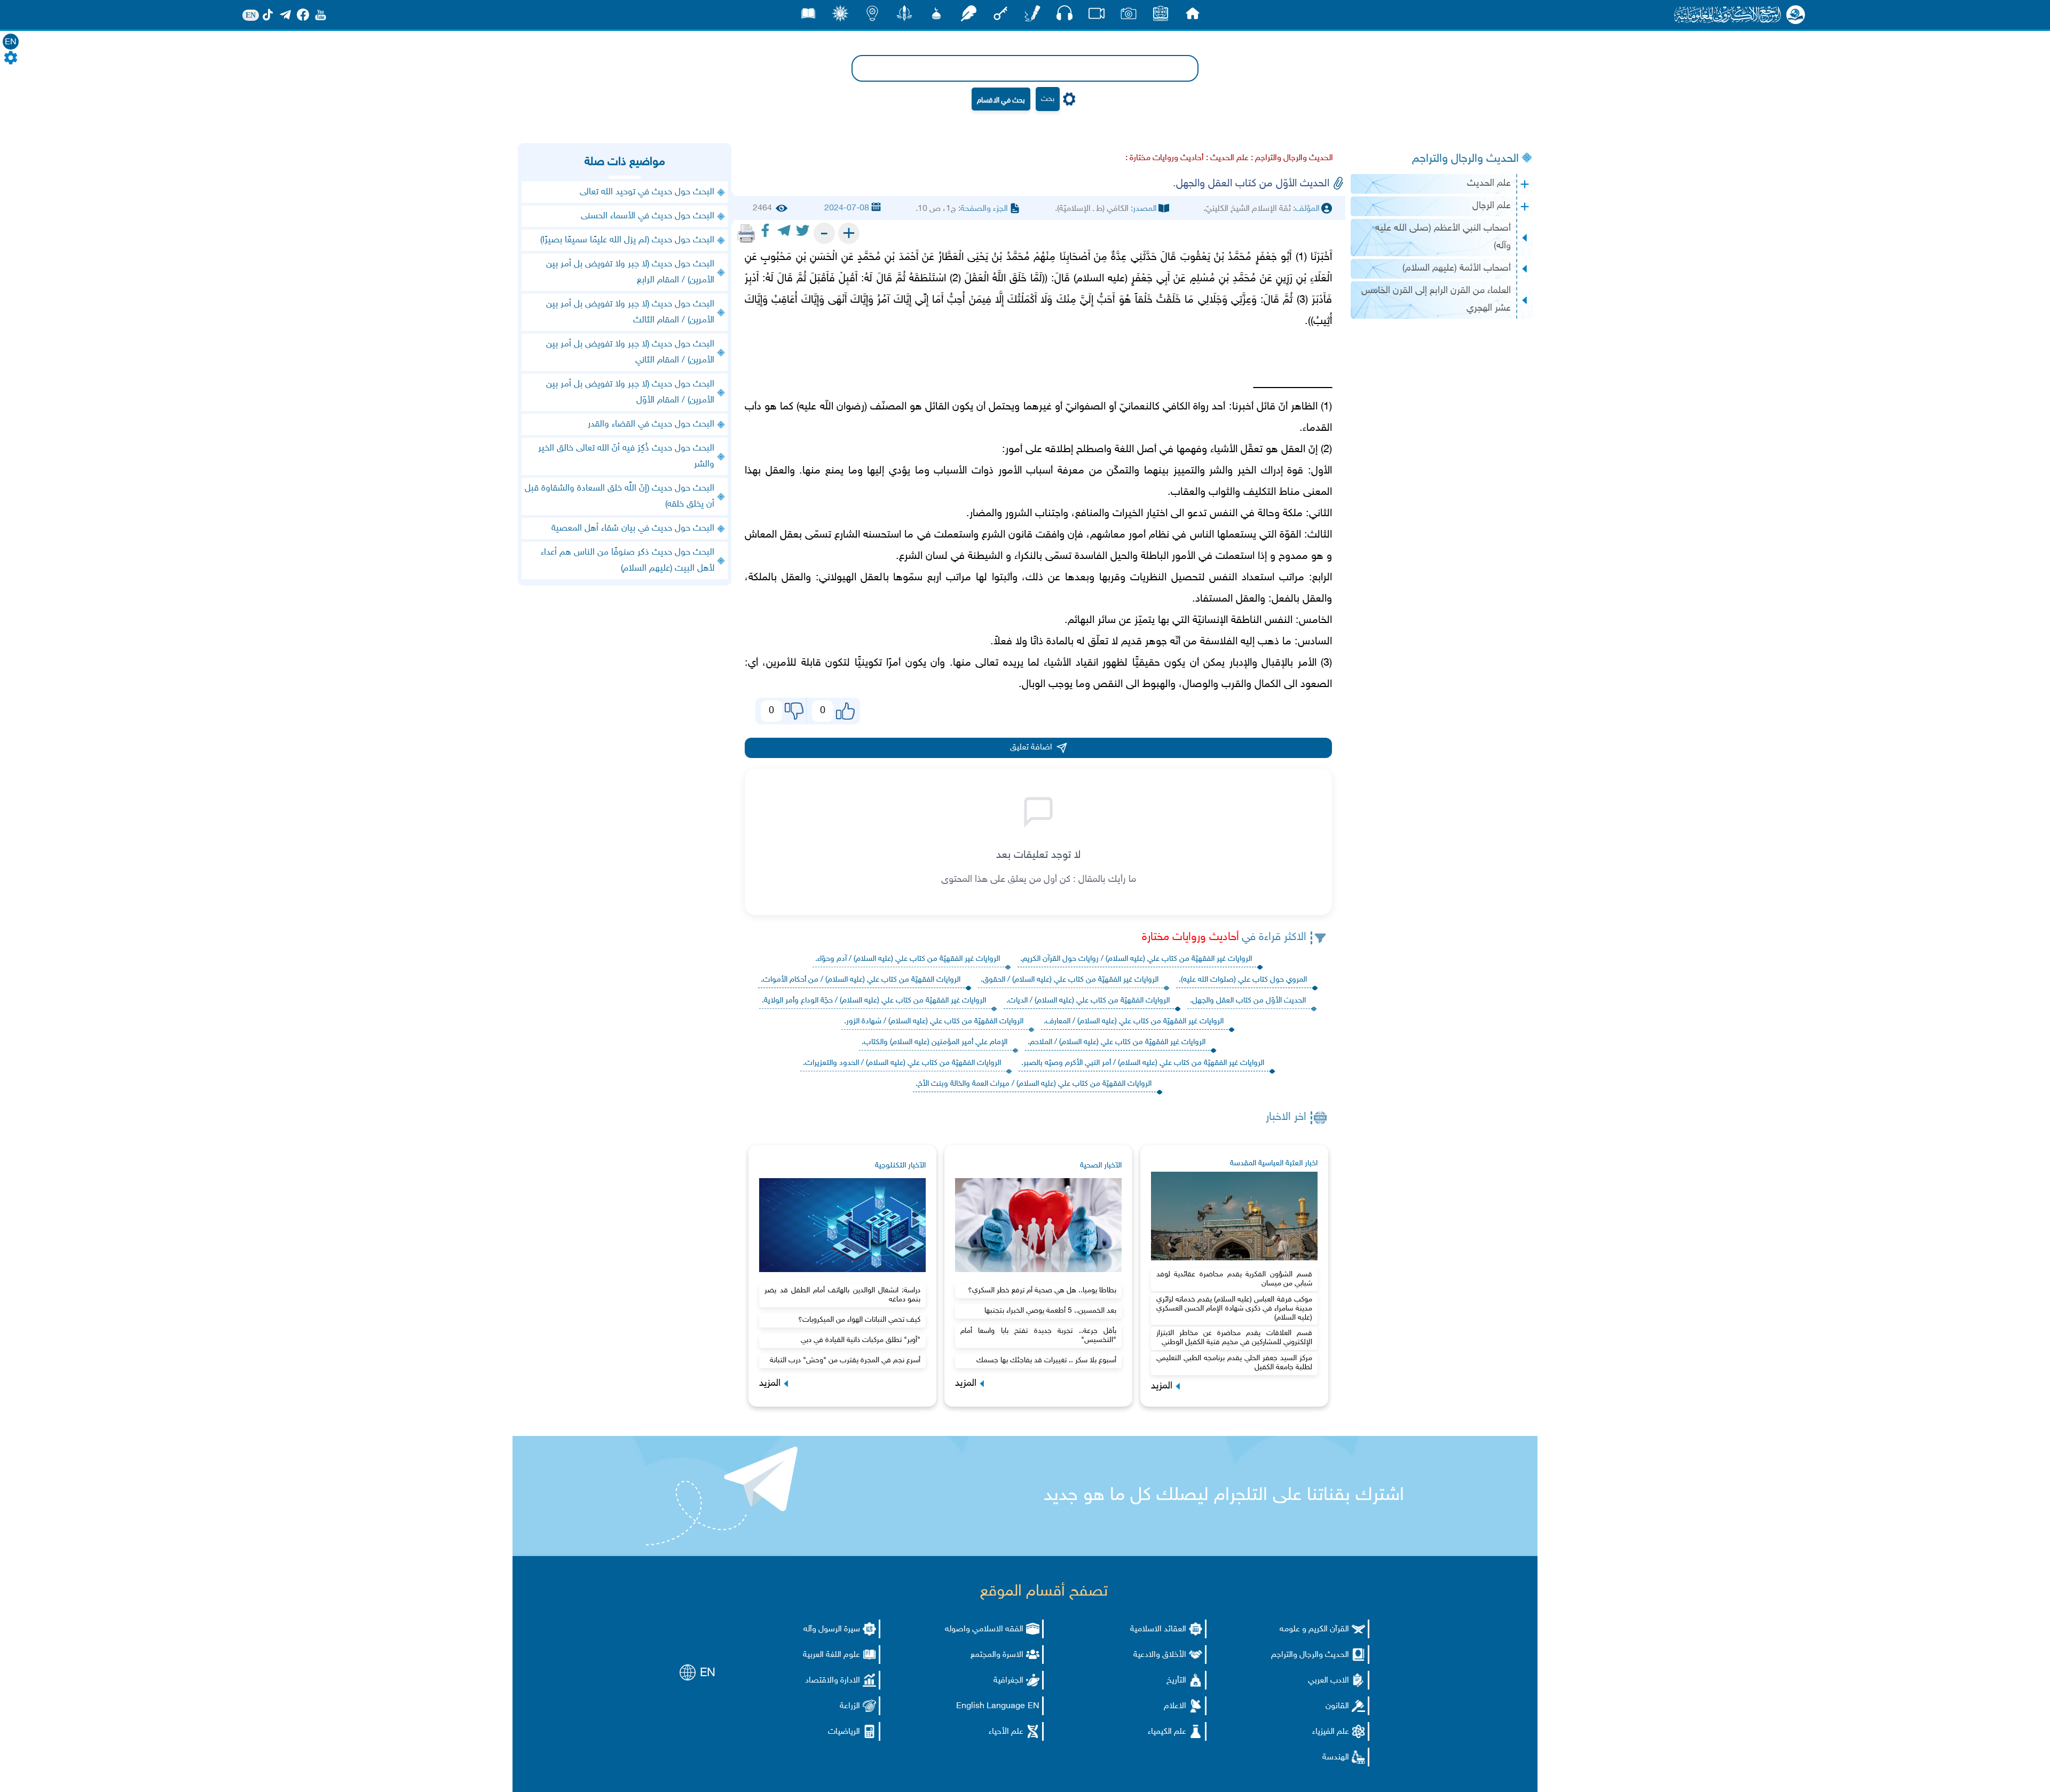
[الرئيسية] (1193, 16)
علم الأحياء (1006, 1732)
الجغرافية (1008, 1681)
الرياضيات (844, 1732)
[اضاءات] (872, 16)
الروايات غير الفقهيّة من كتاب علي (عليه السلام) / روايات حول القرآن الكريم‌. (1136, 959)
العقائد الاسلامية (1158, 1629)
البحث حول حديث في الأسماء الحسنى (648, 216)
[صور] (1129, 16)
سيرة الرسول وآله (832, 1629)
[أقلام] (1032, 16)
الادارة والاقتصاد (833, 1681)
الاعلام (1175, 1706)
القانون (1337, 1706)
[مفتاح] (1000, 16)
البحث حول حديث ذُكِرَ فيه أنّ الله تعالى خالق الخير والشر (626, 456)
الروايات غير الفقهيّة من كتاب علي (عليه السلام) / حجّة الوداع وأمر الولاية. (874, 1001)
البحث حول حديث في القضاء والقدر (651, 424)
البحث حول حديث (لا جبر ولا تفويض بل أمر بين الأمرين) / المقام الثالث (630, 312)
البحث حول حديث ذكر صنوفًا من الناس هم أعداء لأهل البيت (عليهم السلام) (628, 561)
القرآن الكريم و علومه (1314, 1629)
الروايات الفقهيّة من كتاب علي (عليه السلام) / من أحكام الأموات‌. (861, 980)
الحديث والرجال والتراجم (1465, 159)
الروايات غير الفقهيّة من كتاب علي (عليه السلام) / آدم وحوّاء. (908, 959)
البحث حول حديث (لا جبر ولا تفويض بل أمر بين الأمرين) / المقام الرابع (630, 272)
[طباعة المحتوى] (746, 233)
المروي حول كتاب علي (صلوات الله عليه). (1243, 980)
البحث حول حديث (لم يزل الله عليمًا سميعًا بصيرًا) (627, 240)
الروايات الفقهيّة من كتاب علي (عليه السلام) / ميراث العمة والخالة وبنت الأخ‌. (1034, 1084)
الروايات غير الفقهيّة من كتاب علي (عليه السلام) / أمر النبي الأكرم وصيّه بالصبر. (1143, 1063)
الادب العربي (1328, 1681)
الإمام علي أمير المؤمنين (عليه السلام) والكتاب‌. (935, 1042)
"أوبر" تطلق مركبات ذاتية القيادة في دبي (861, 1340)
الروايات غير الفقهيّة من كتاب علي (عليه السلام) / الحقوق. (1070, 980)
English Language (991, 1706)
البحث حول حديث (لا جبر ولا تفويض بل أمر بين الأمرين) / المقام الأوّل (630, 392)
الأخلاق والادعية (1160, 1655)
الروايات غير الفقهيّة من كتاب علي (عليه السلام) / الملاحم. (1117, 1042)
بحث (1048, 99)
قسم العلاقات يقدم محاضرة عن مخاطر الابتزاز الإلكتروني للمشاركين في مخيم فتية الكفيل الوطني (1234, 1338)
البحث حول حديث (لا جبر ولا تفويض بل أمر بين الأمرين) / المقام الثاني (630, 352)
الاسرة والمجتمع (997, 1655)
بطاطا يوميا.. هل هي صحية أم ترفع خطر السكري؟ (1042, 1290)
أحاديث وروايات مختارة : (1165, 158)
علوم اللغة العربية (831, 1655)
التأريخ (1176, 1681)
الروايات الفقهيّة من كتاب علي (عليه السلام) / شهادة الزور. (934, 1021)
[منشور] (904, 16)
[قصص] (808, 16)
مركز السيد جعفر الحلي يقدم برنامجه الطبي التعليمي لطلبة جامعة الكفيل (1234, 1363)
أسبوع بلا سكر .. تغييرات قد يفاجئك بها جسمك (1046, 1360)
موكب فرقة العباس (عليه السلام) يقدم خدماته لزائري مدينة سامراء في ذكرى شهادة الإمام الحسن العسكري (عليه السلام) (1234, 1309)
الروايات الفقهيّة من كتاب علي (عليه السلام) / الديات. (1088, 1001)
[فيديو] (1097, 16)
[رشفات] (968, 16)
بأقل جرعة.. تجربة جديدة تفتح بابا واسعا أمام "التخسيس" (1038, 1336)
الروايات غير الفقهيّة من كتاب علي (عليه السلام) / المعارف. (1134, 1021)
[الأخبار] (1161, 16)
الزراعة (850, 1706)
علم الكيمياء (1167, 1732)
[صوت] (1065, 16)
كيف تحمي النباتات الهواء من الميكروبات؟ (859, 1320)
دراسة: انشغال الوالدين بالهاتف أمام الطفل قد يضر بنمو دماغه (842, 1295)
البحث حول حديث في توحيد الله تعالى (647, 192)
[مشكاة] (936, 16)
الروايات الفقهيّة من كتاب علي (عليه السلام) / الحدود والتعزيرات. (902, 1063)
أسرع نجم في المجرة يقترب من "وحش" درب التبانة (845, 1360)
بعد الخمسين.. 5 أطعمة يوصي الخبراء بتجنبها (1050, 1311)
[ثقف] (840, 16)
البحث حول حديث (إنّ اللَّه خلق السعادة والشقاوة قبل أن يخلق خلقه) (620, 496)
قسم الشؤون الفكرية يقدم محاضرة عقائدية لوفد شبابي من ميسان (1234, 1279)
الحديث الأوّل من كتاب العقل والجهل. (1248, 1001)
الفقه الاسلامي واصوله (984, 1629)
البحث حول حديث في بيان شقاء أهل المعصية (633, 528)
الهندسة (1336, 1758)
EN (11, 42)
